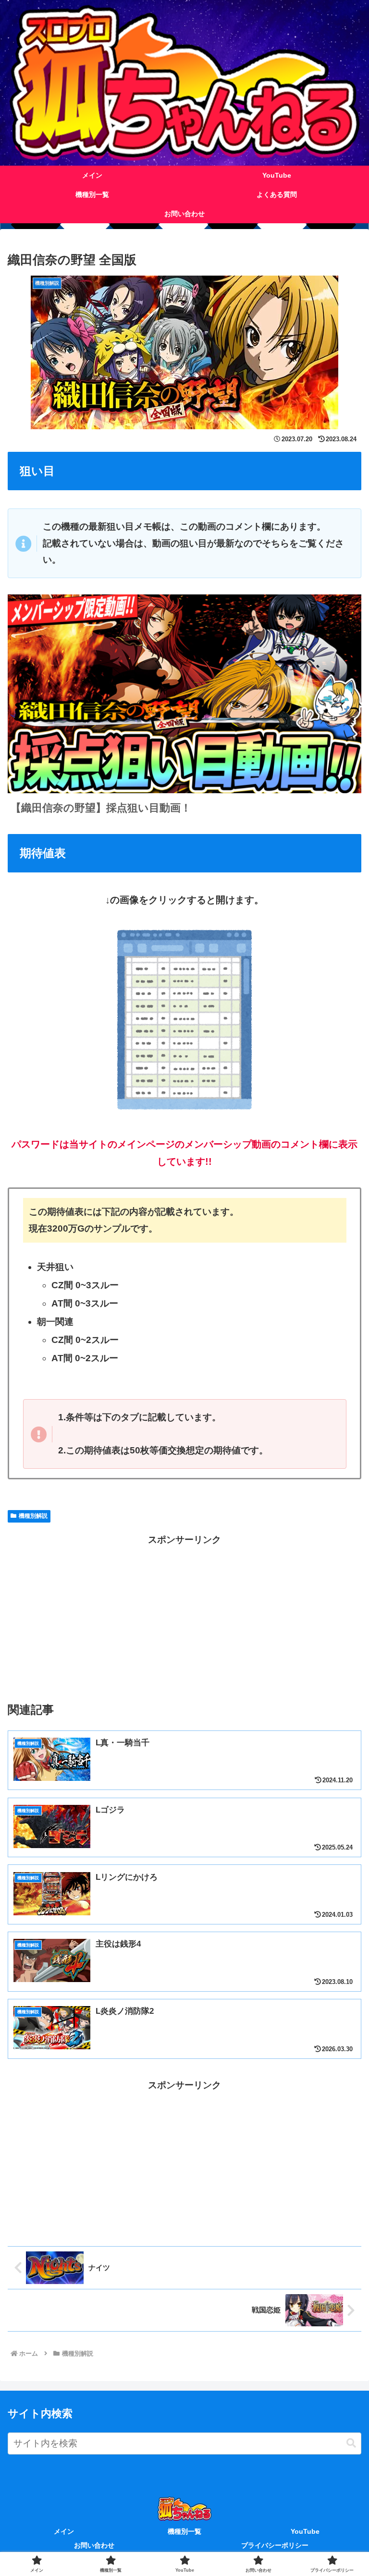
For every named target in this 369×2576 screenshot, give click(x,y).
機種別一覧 (184, 2531)
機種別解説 (33, 1516)
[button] (351, 2443)
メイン (64, 2531)
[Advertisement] (184, 1615)
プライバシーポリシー (275, 2545)
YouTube (305, 2531)
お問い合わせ (94, 2545)
